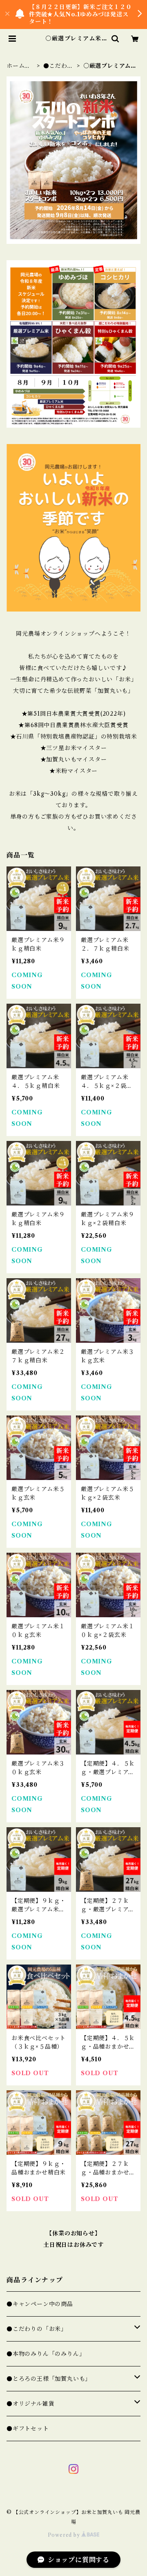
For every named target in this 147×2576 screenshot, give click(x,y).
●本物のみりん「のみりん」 (46, 2354)
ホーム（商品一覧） (19, 66)
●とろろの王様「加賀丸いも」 (49, 2379)
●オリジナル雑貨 (30, 2404)
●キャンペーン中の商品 (40, 2304)
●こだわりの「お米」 (58, 66)
